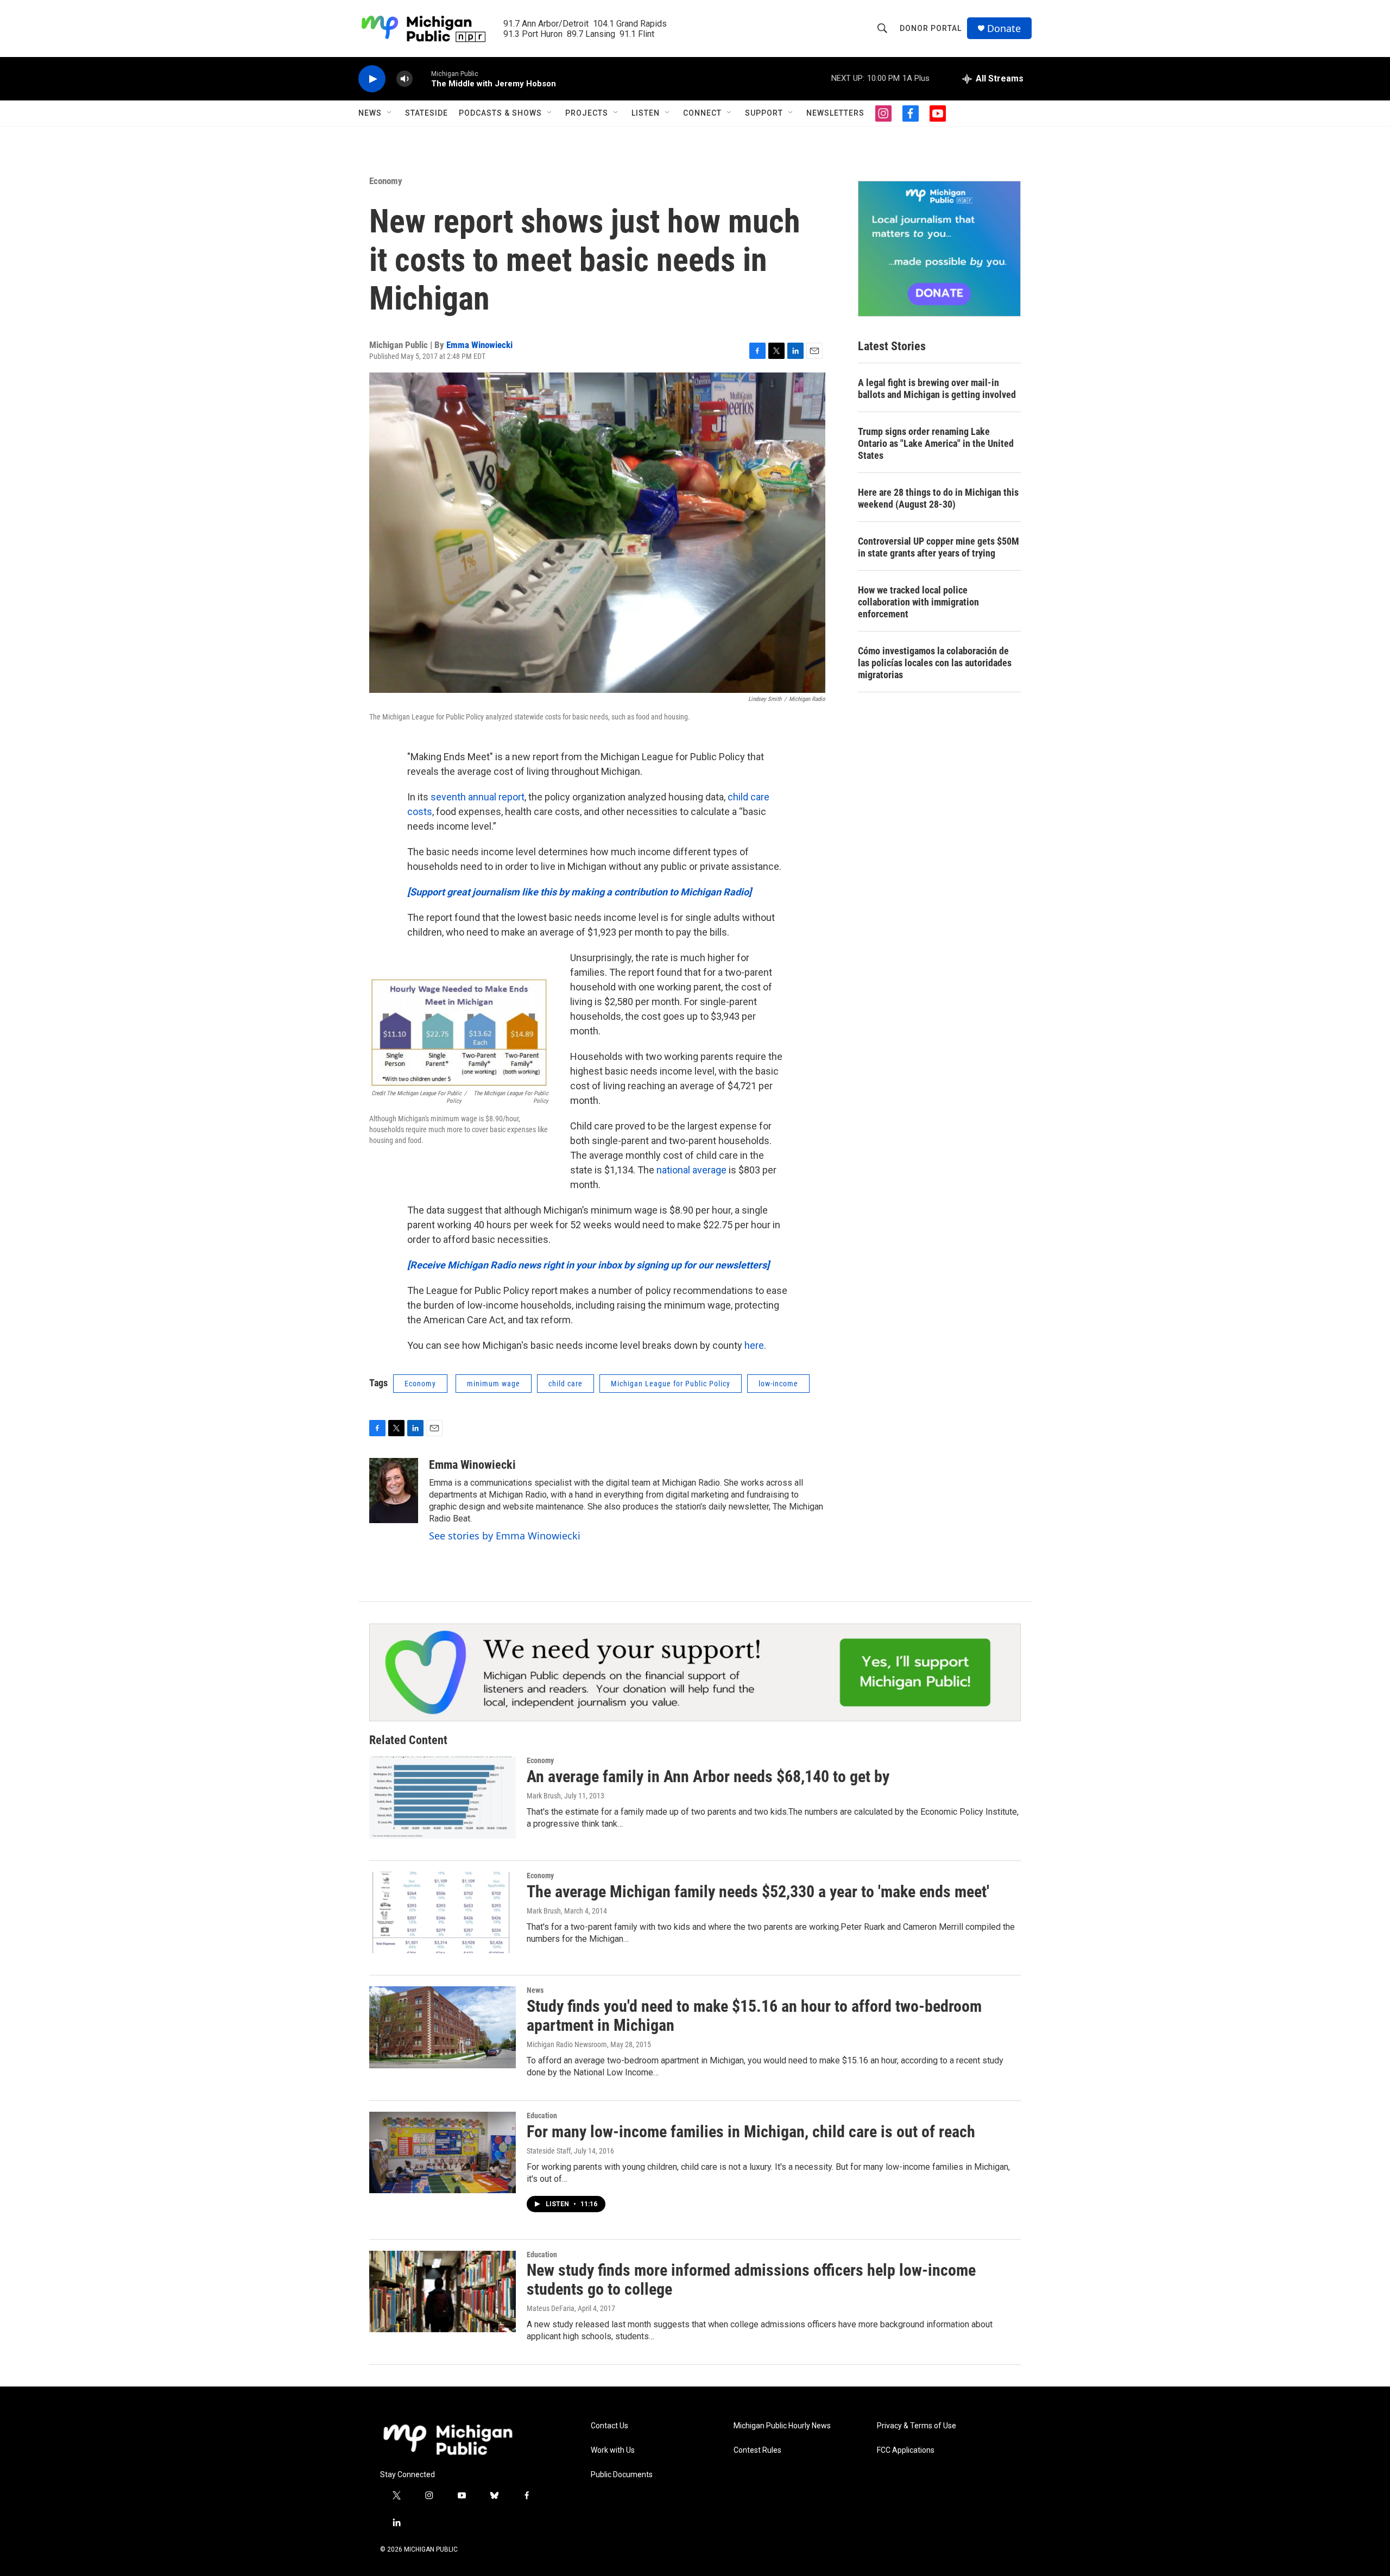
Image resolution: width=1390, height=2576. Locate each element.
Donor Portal (931, 28)
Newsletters (835, 113)
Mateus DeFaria (551, 2308)
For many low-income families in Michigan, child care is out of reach (751, 2132)
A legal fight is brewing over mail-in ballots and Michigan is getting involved (937, 389)
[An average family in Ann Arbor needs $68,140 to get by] (443, 1797)
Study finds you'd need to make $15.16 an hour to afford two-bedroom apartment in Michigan (754, 2016)
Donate (1004, 29)
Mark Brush (544, 1796)
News (370, 113)
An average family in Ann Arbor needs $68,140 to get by (708, 1776)
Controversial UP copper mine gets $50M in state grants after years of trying (939, 547)
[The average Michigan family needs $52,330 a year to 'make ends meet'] (443, 1912)
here (754, 1345)
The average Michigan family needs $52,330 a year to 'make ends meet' (758, 1892)
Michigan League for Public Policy (671, 1384)
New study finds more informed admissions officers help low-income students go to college (751, 2280)
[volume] (405, 79)
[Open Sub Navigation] (390, 113)
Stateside (427, 113)
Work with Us (613, 2450)
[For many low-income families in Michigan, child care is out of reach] (443, 2152)
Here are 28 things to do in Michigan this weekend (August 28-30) (938, 498)
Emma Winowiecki (479, 345)
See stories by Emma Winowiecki (505, 1536)
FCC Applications (906, 2450)
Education (542, 2116)
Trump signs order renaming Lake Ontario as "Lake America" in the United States (936, 443)
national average (691, 1170)
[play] (372, 79)
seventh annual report (478, 797)
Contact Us (609, 2426)
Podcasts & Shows (500, 113)
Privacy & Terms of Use (917, 2426)
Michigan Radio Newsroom (567, 2044)
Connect (702, 113)
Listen (646, 113)
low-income (778, 1384)
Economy (386, 181)
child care (566, 1384)
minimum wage (494, 1384)
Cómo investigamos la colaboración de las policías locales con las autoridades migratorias (935, 663)
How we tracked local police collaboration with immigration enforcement (918, 602)
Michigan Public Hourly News (782, 2426)
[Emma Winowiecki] (394, 1491)
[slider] (422, 78)
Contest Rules (757, 2450)
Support (764, 113)
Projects (587, 113)
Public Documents (622, 2475)
